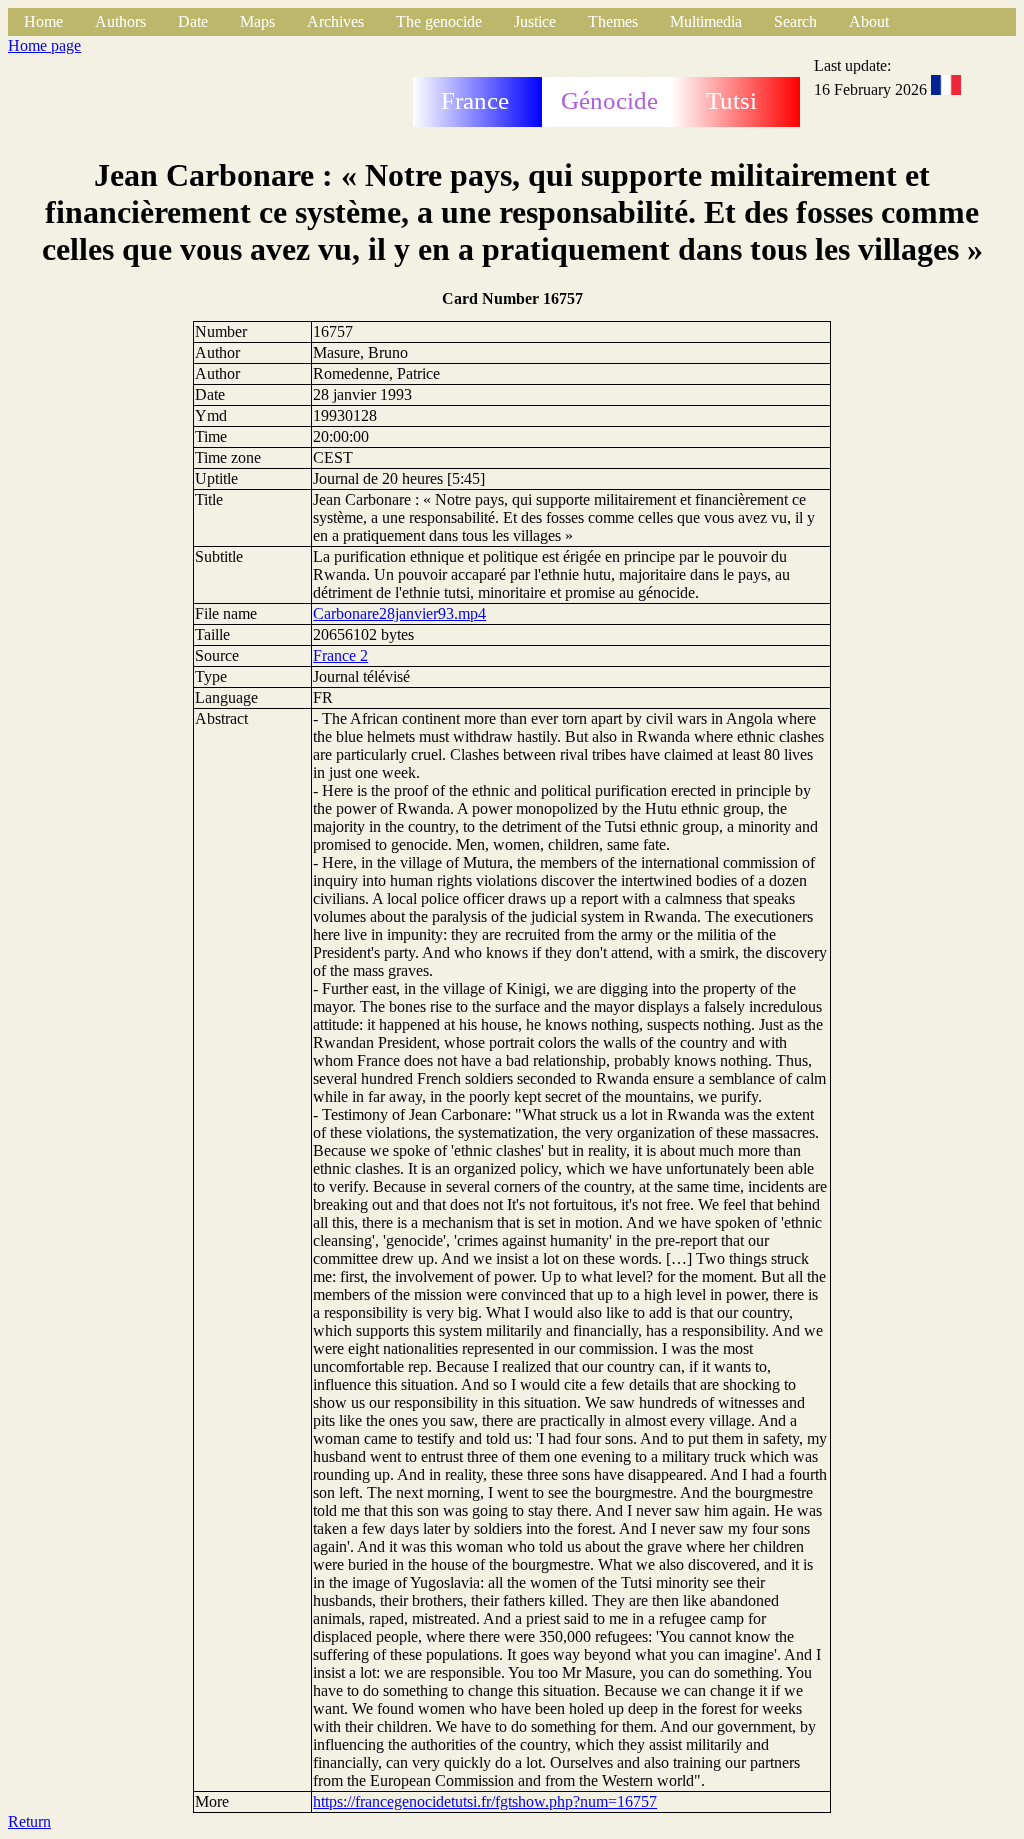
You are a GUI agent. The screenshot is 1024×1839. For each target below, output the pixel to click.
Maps (257, 21)
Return (29, 1821)
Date (193, 21)
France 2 (340, 655)
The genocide (439, 21)
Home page (44, 45)
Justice (535, 21)
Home (43, 21)
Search (795, 21)
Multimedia (706, 21)
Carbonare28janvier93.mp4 (399, 613)
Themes (613, 21)
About (869, 21)
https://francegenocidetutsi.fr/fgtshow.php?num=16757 (485, 1801)
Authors (120, 21)
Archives (335, 21)
